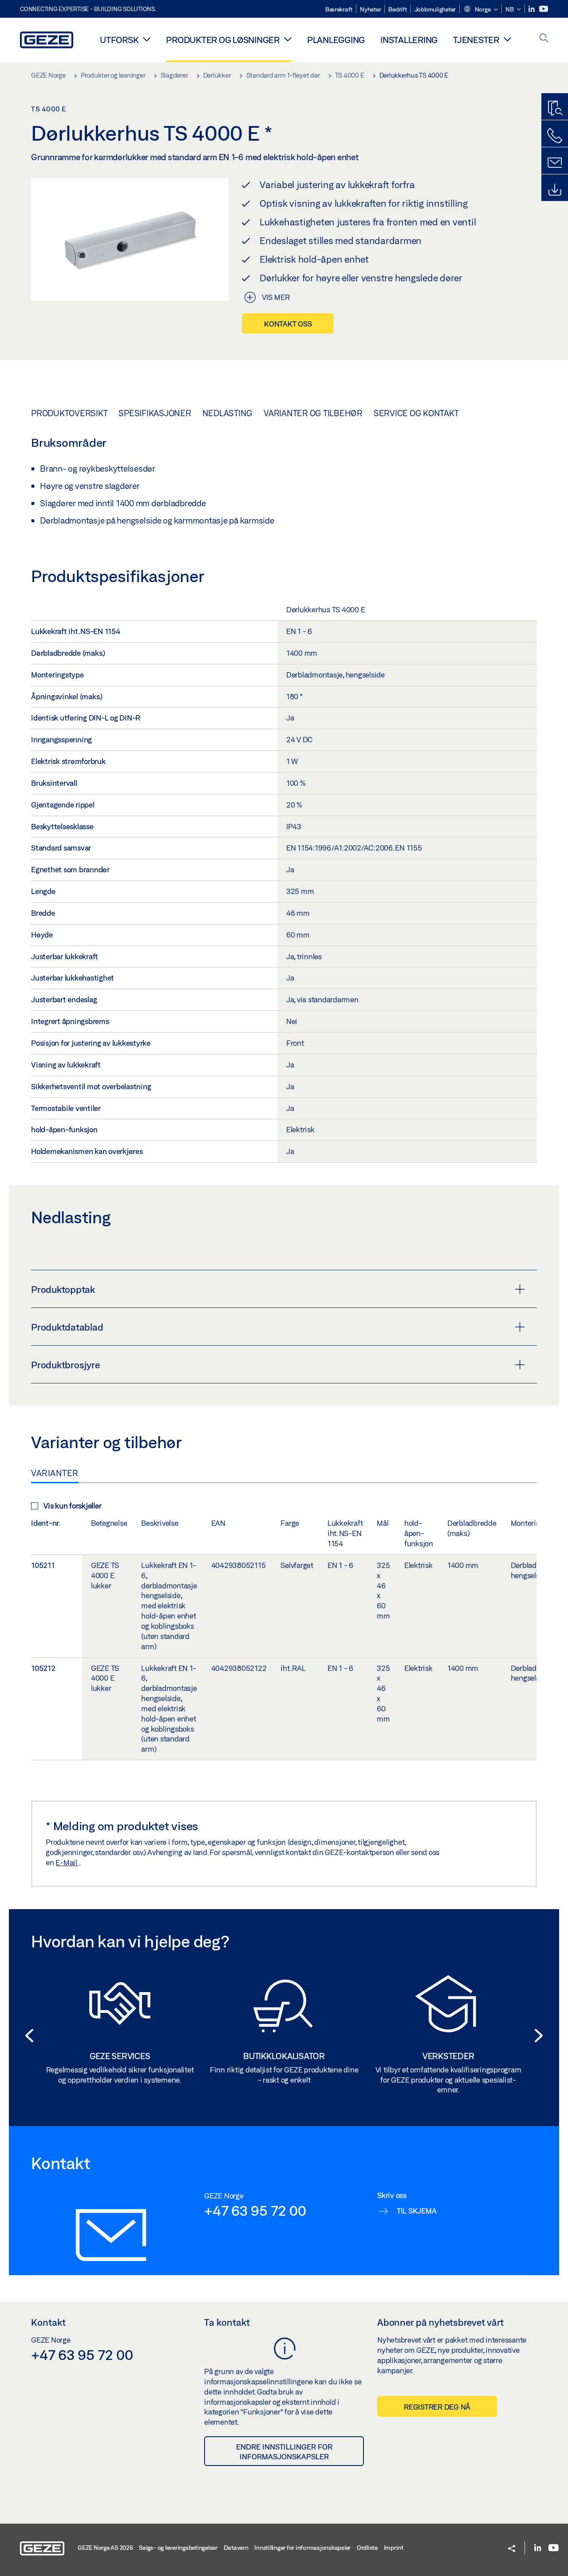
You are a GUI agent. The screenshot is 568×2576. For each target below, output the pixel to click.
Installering (409, 40)
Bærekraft (339, 9)
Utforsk (119, 40)
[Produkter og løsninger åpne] (288, 39)
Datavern (236, 2548)
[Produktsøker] (555, 109)
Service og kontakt (416, 413)
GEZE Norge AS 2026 (105, 2548)
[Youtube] (544, 9)
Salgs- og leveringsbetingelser (178, 2548)
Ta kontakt (227, 2322)
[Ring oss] (555, 136)
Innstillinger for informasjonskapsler (302, 2548)
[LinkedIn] (532, 9)
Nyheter (370, 9)
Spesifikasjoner (155, 413)
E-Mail (67, 1862)
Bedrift (397, 9)
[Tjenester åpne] (507, 39)
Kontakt (48, 2322)
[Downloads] (555, 190)
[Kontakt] (555, 163)
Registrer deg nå (437, 2407)
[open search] (544, 39)
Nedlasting (228, 413)
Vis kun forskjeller (72, 1506)
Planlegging (336, 40)
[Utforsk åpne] (147, 39)
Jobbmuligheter (435, 9)
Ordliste (367, 2548)
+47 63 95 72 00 (255, 2210)
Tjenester (476, 40)
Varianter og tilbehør (313, 413)
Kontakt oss (288, 324)
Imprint (394, 2548)
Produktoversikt (69, 413)
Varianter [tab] (55, 1473)
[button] (481, 10)
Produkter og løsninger (223, 40)
